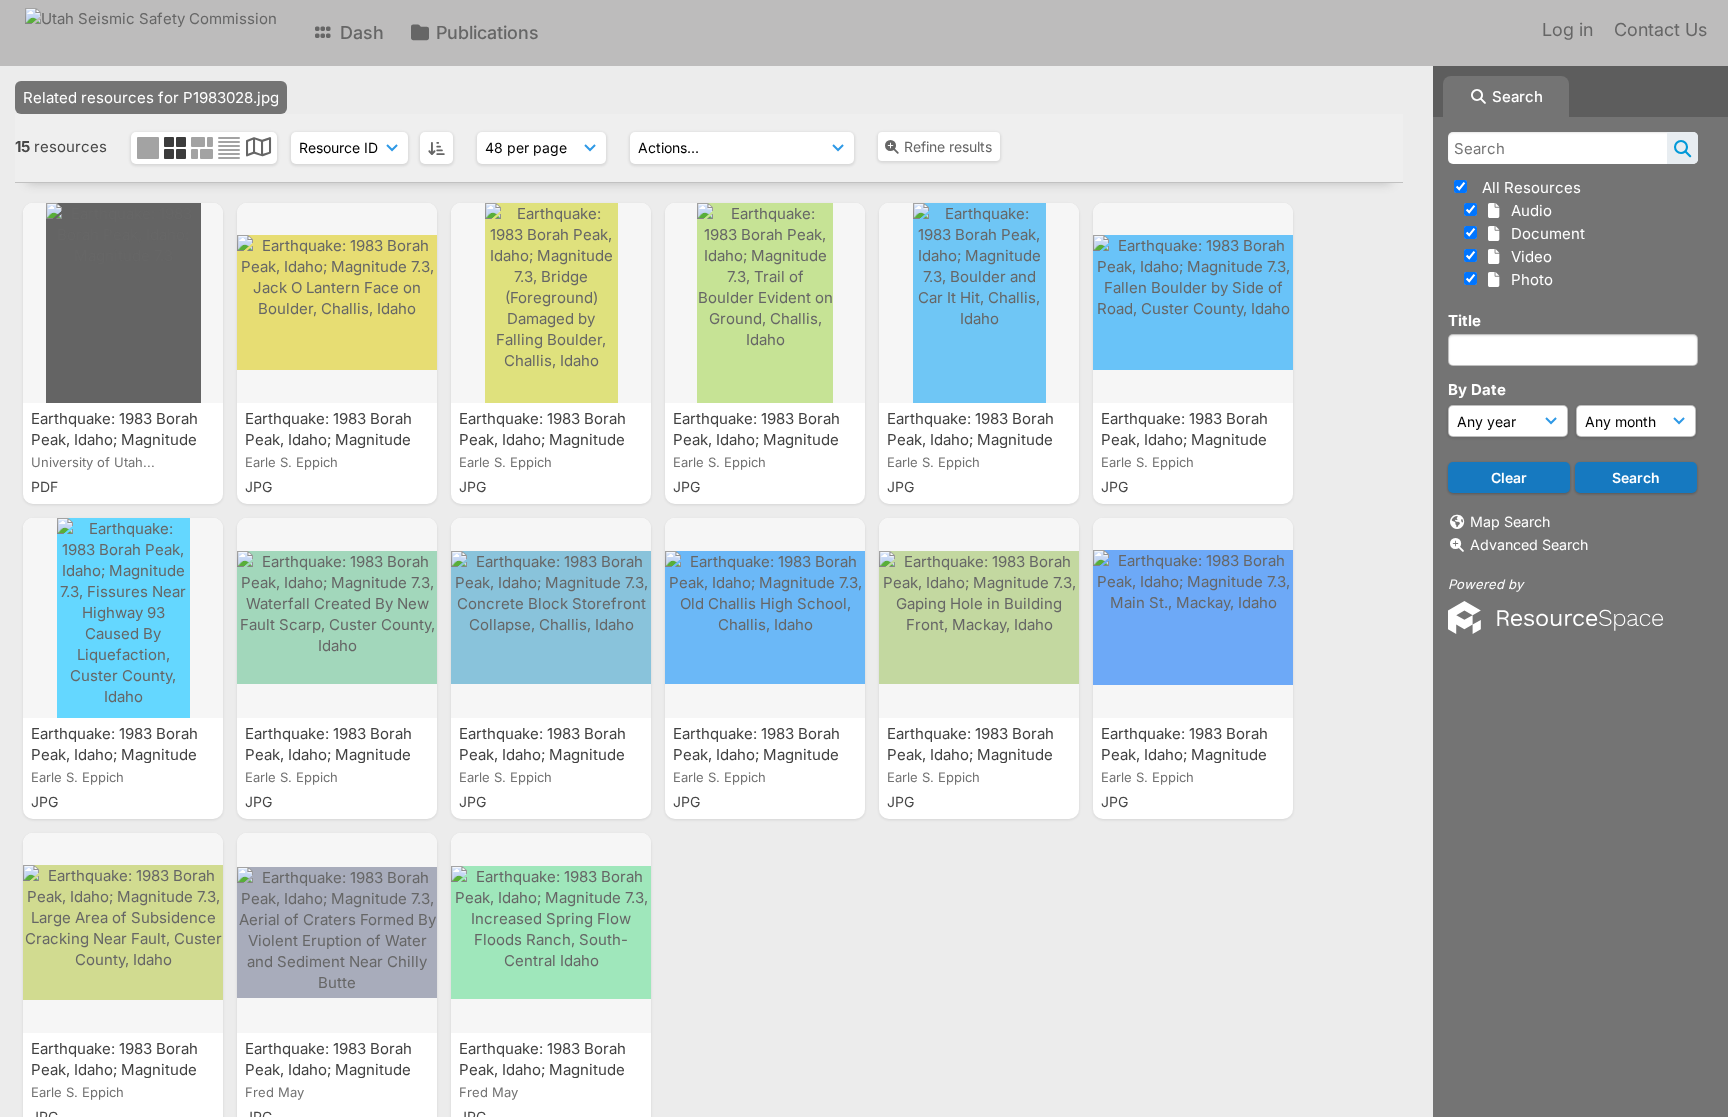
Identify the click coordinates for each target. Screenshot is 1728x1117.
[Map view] (258, 149)
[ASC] (436, 148)
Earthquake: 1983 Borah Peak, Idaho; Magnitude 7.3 (114, 439)
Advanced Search (1529, 544)
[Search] (1682, 148)
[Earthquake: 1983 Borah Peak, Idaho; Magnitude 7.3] (123, 303)
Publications (485, 32)
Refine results (948, 146)
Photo (1528, 279)
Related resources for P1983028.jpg (151, 97)
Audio (1527, 210)
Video (1527, 256)
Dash (359, 32)
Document (1544, 233)
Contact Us (1660, 29)
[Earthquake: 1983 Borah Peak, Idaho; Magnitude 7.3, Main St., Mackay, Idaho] (1193, 618)
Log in (1567, 29)
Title (1464, 320)
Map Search (1510, 521)
